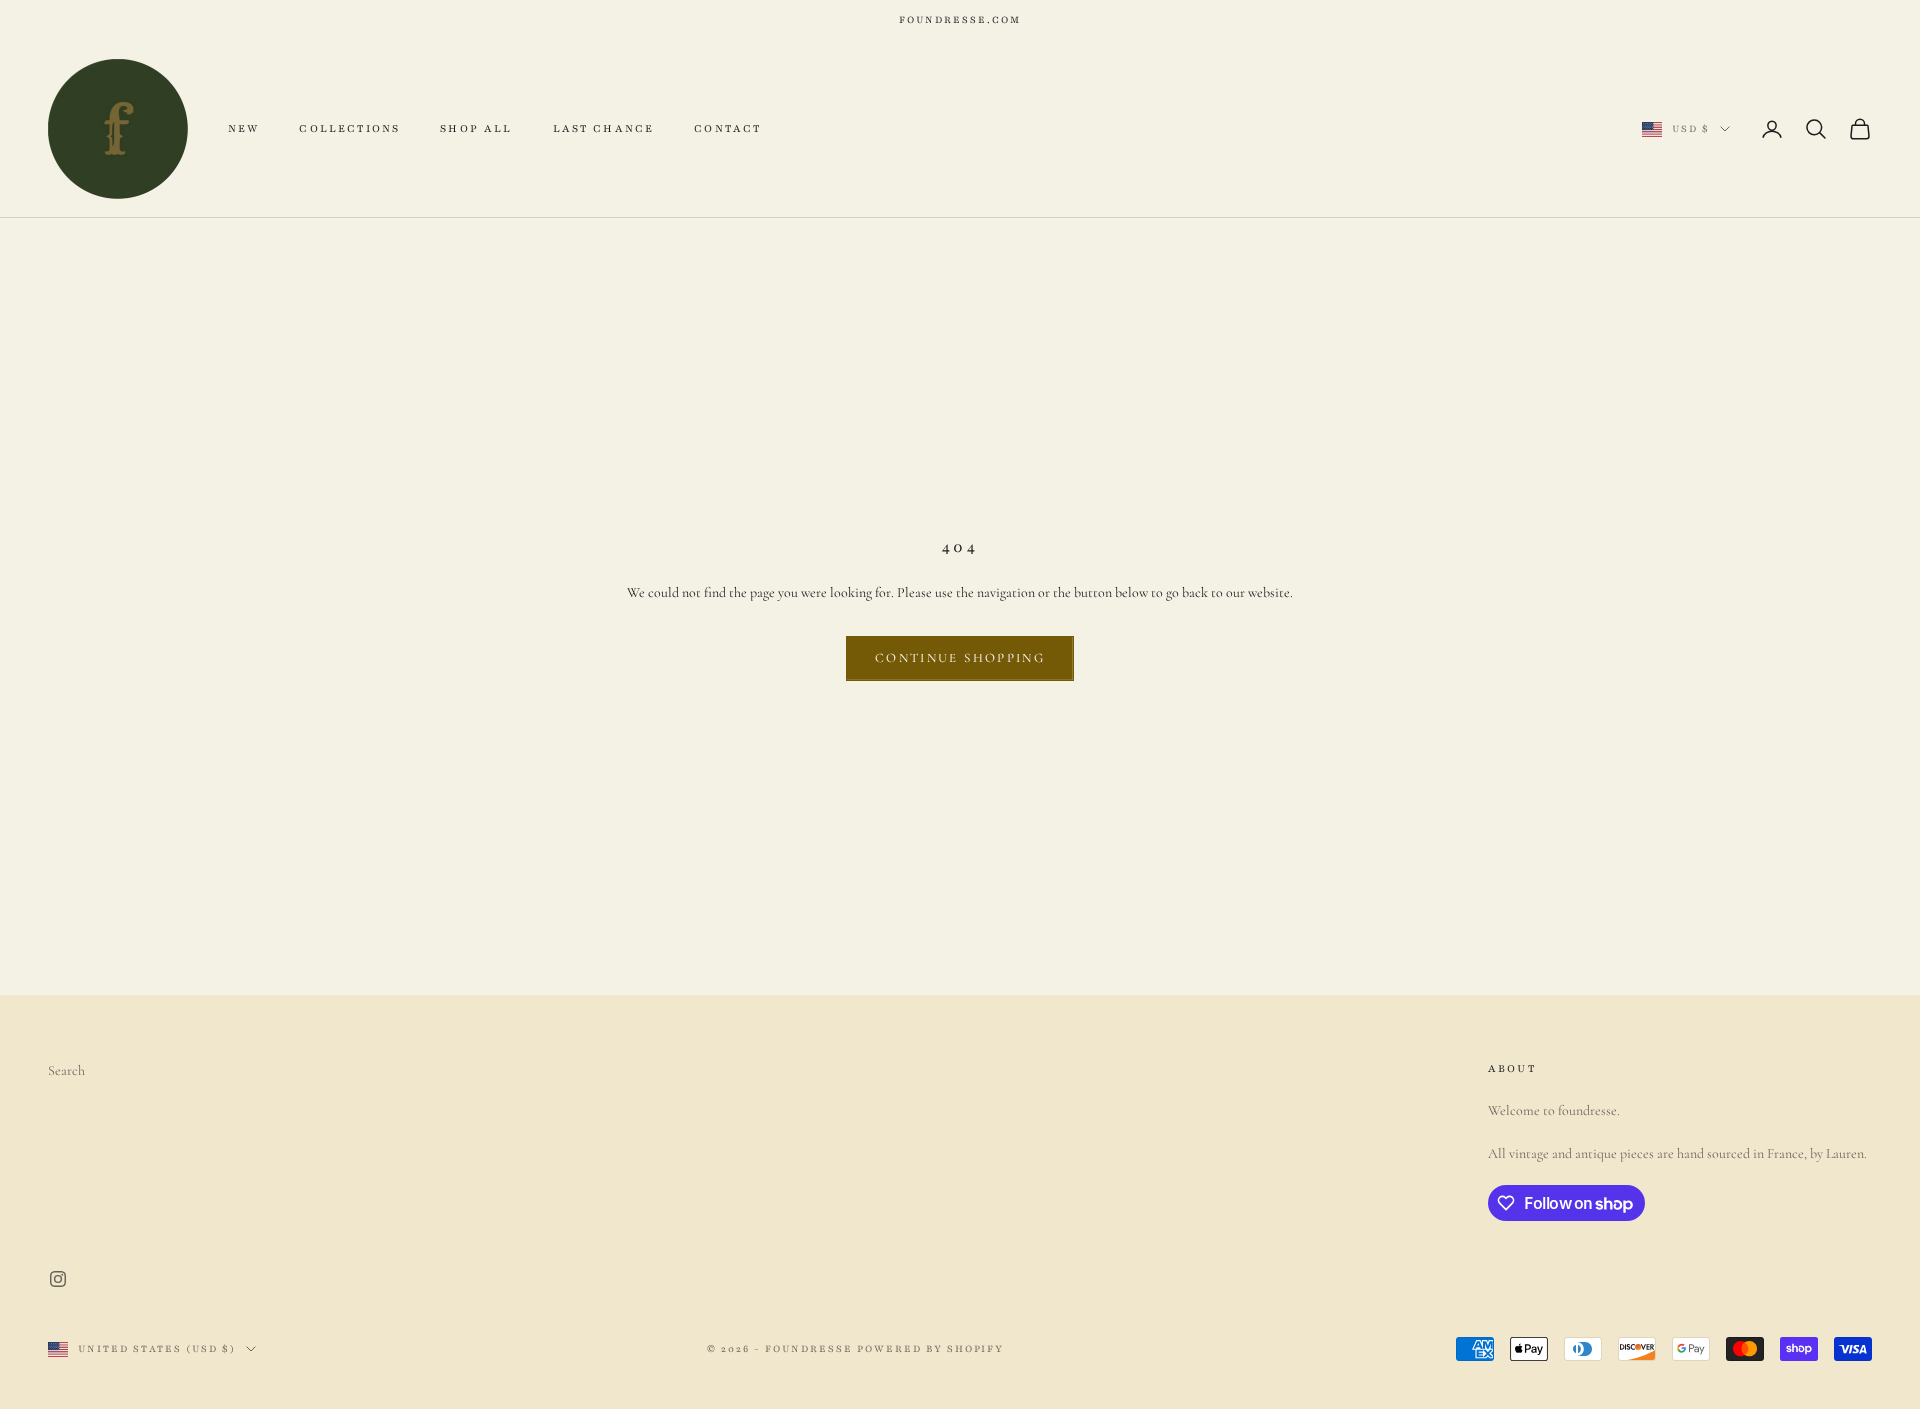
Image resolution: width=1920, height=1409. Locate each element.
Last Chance (604, 128)
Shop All (476, 128)
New (243, 128)
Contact (727, 128)
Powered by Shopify (931, 1348)
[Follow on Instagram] (58, 1279)
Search (66, 1070)
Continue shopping (960, 658)
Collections (349, 128)
